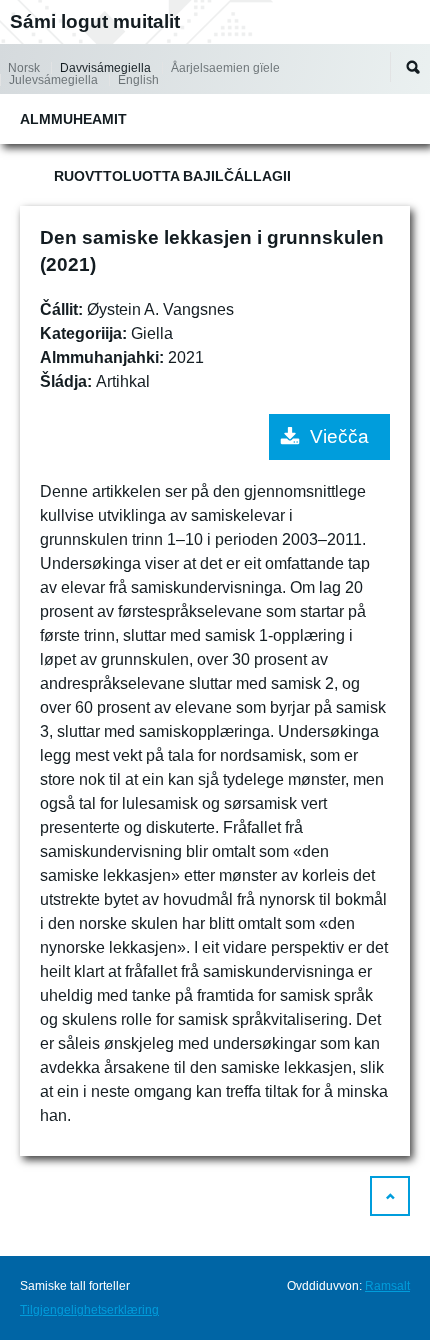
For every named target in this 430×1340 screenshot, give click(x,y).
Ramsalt (387, 1286)
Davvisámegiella (105, 68)
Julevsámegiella (53, 80)
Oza (413, 67)
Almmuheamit (73, 119)
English (138, 80)
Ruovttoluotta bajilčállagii (172, 176)
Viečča (339, 436)
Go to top (390, 1196)
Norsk (24, 68)
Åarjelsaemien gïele (225, 68)
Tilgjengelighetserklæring (89, 1310)
